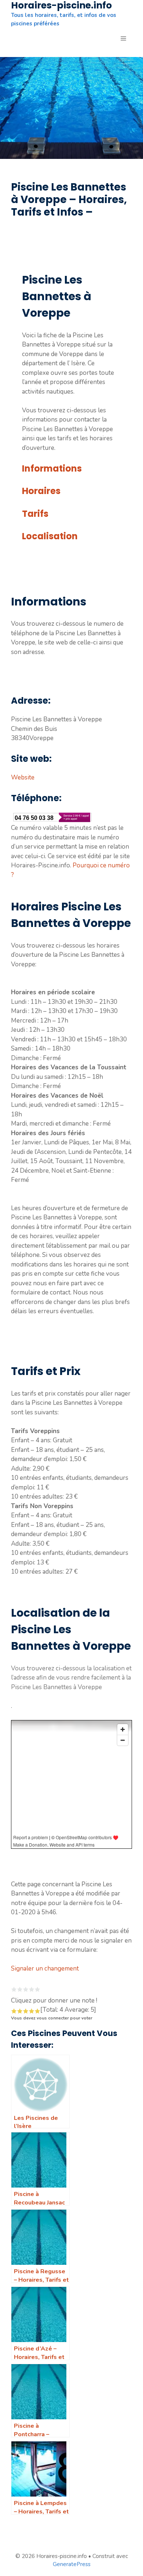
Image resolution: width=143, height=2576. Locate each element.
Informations (52, 468)
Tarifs (35, 514)
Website (23, 777)
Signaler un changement (45, 1969)
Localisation (50, 536)
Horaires (41, 491)
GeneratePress (72, 2564)
